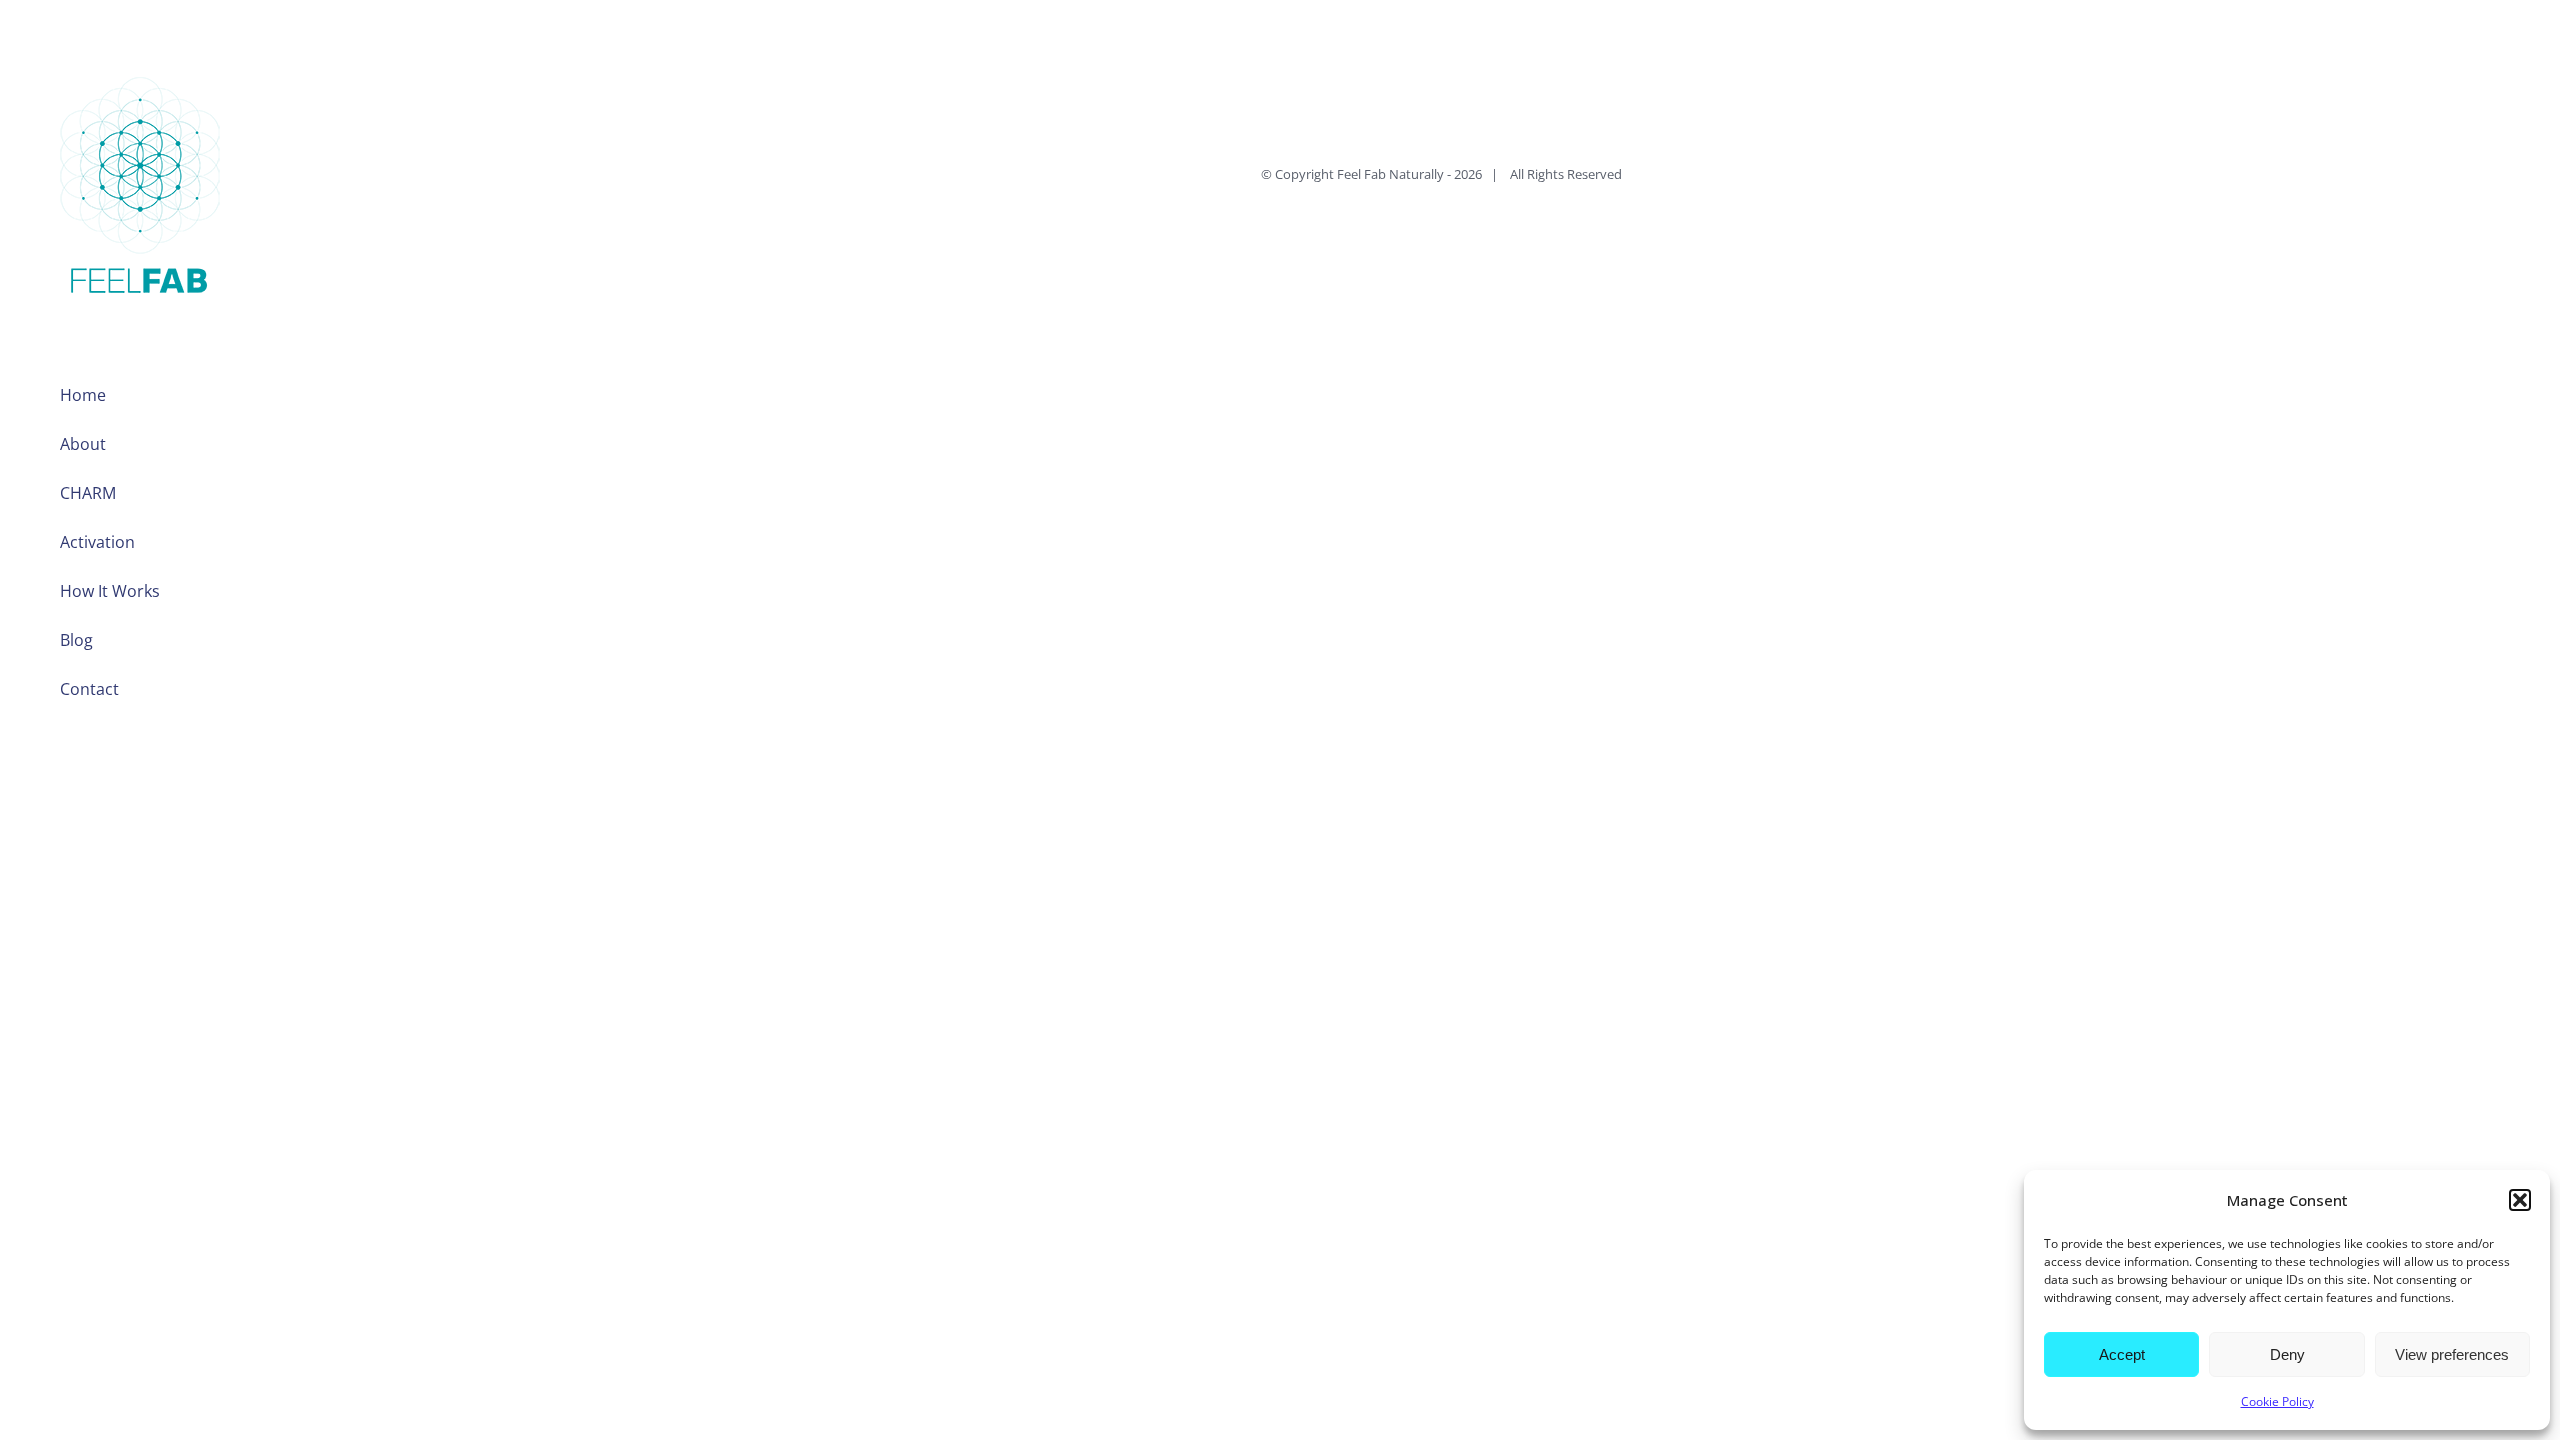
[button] (2520, 1200)
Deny (2287, 1354)
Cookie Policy (2277, 1401)
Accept (2122, 1354)
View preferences (2452, 1354)
